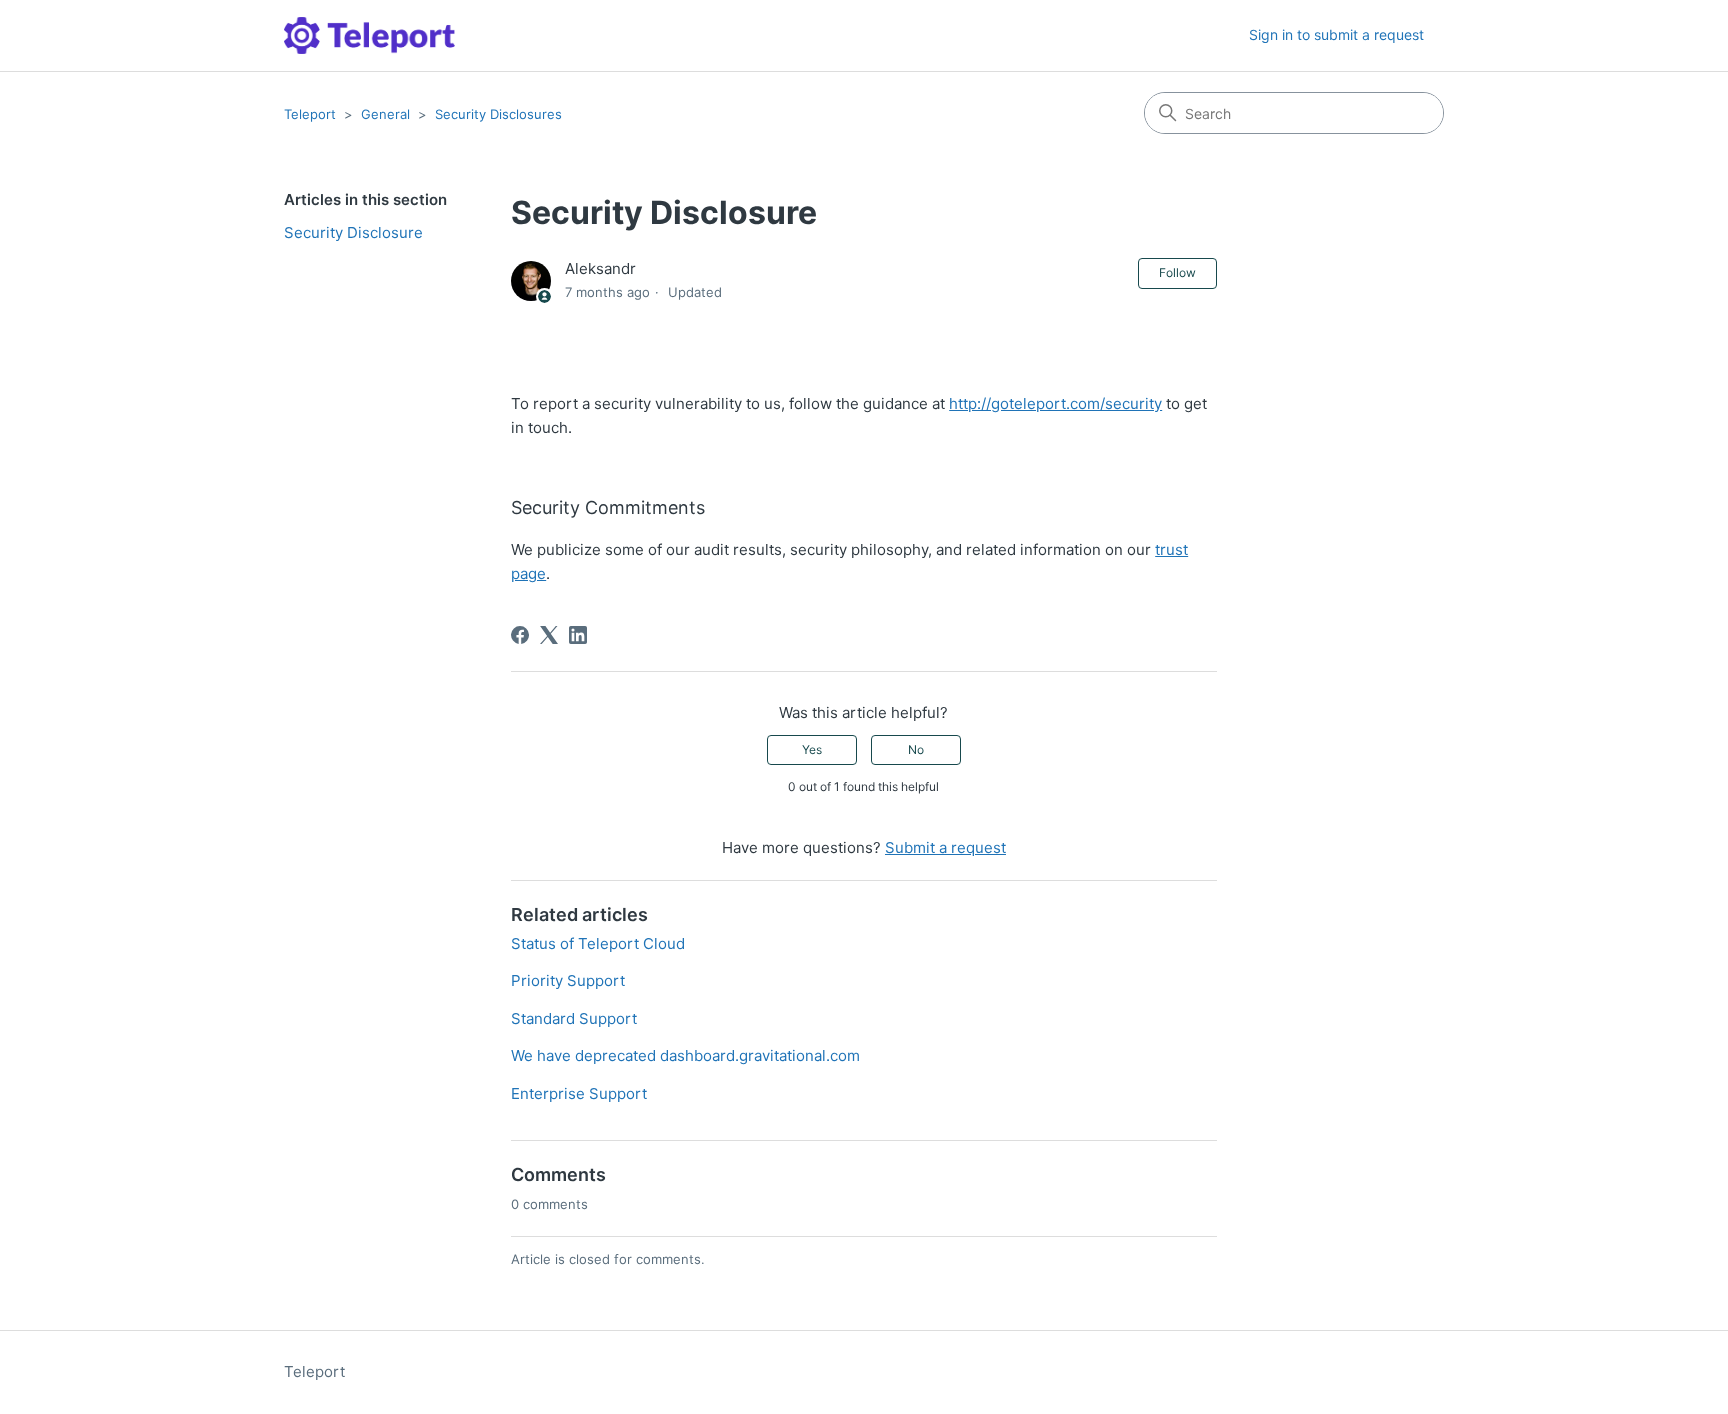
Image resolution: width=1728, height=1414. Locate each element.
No (916, 749)
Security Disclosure (353, 232)
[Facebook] (520, 635)
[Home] (369, 35)
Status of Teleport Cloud (598, 943)
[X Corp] (549, 635)
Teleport (310, 114)
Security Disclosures (498, 114)
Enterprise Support (579, 1093)
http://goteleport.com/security (1055, 403)
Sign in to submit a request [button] (1336, 34)
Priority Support (568, 980)
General (385, 114)
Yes (812, 749)
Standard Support (574, 1018)
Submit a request (945, 847)
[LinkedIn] (578, 635)
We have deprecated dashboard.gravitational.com (685, 1055)
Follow (1177, 272)
